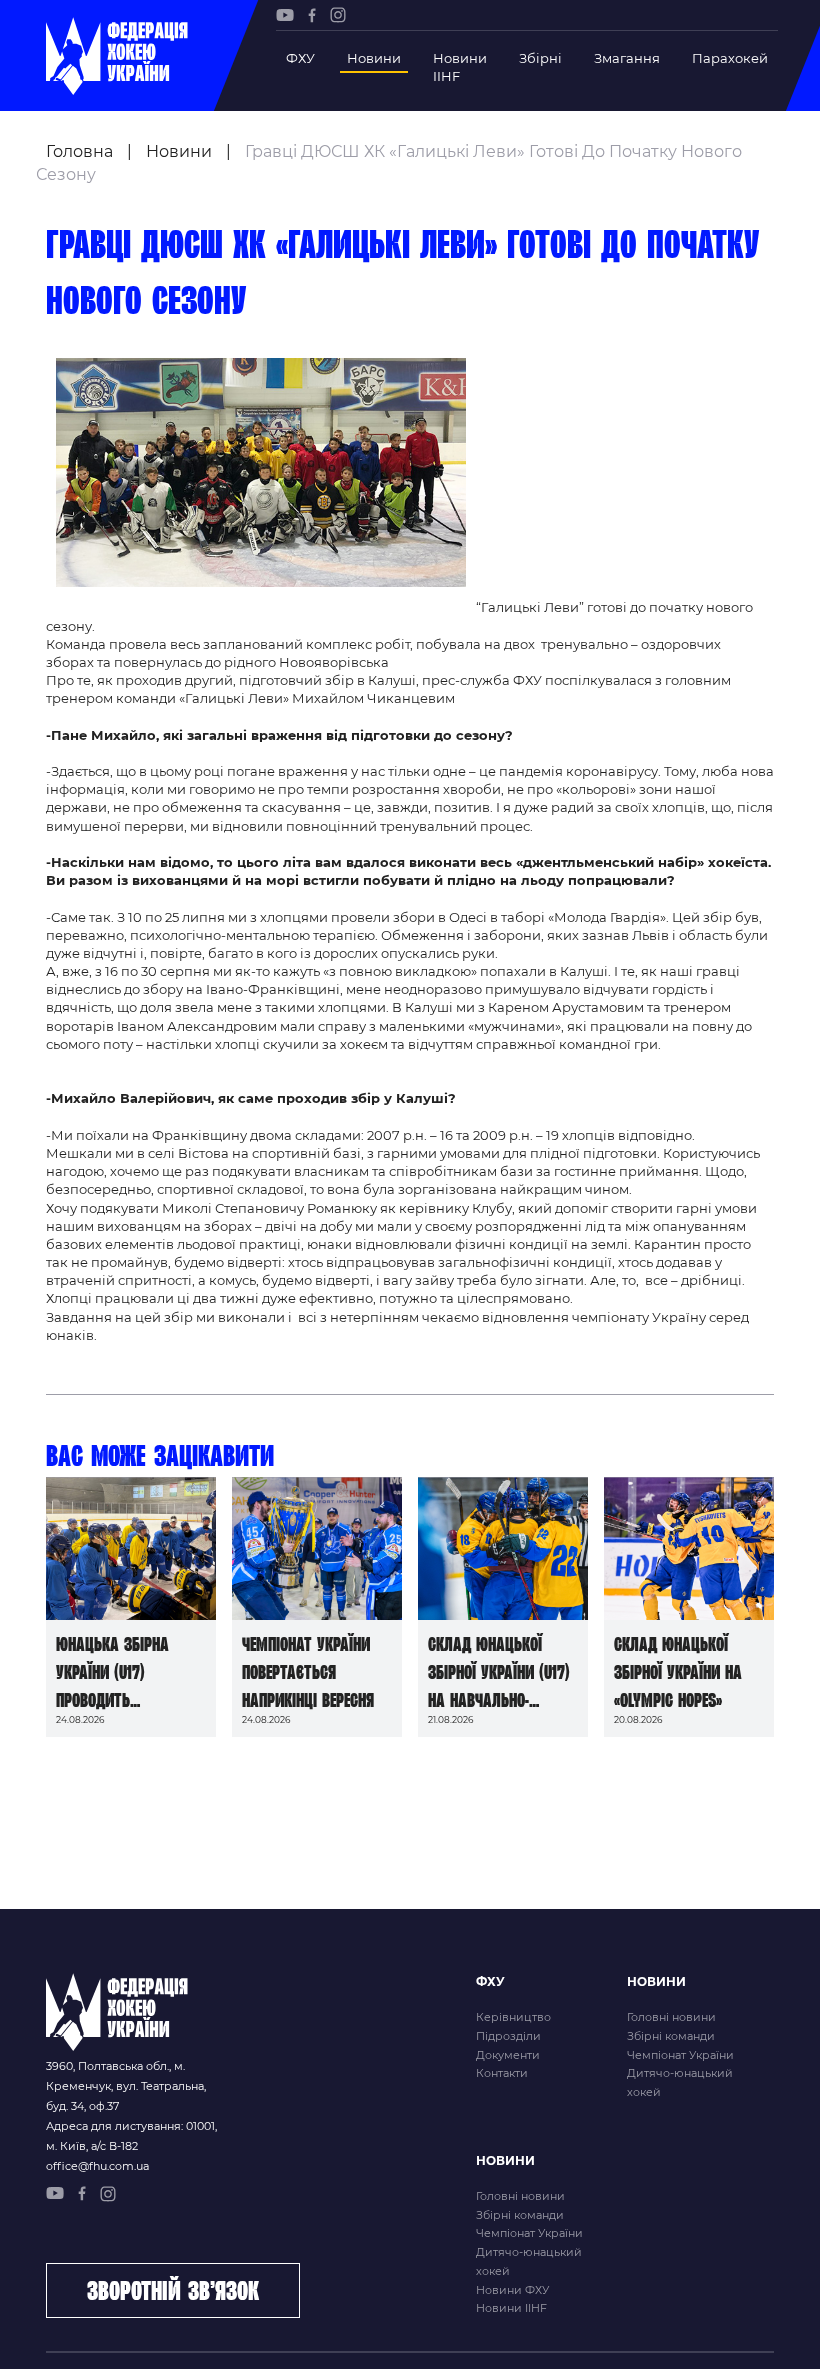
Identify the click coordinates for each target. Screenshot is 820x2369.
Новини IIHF (460, 67)
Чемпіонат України (680, 2055)
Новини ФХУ (512, 2290)
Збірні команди (671, 2036)
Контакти (502, 2073)
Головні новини (671, 2017)
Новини (374, 58)
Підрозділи (508, 2036)
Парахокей (730, 58)
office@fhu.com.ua (97, 2166)
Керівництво (513, 2017)
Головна (79, 151)
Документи (508, 2055)
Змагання (627, 58)
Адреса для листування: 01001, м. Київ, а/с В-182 (131, 2136)
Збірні (540, 58)
